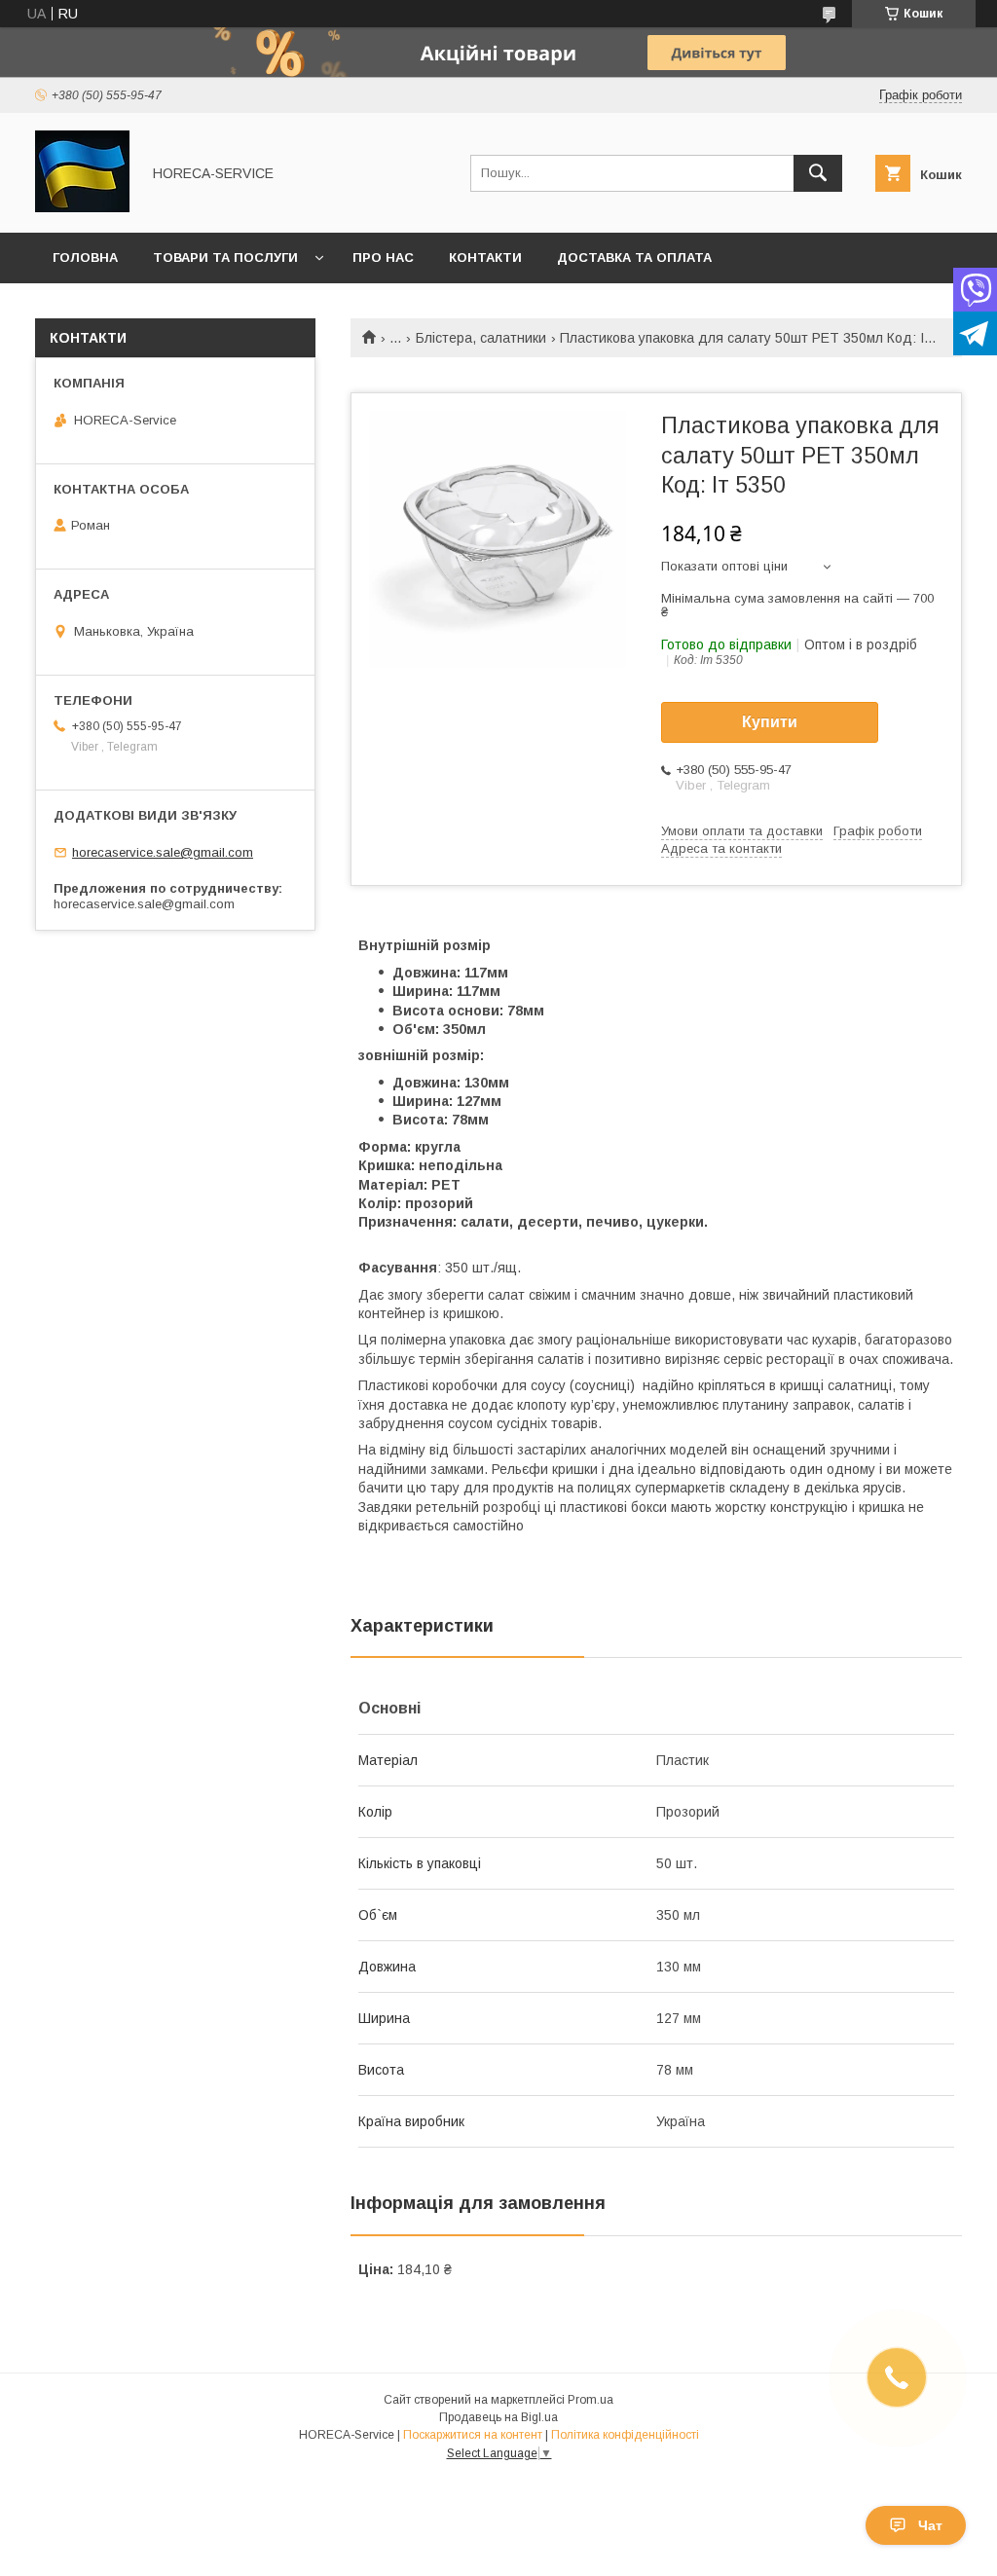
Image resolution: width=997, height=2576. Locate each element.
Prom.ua (591, 2400)
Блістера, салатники (481, 338)
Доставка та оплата (634, 258)
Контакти (485, 258)
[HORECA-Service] (82, 207)
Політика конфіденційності (625, 2435)
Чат (930, 2525)
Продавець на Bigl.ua (498, 2417)
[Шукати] (818, 173)
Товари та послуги (225, 258)
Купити (770, 722)
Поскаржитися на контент (473, 2435)
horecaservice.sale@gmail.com (163, 852)
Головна (85, 258)
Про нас (383, 258)
